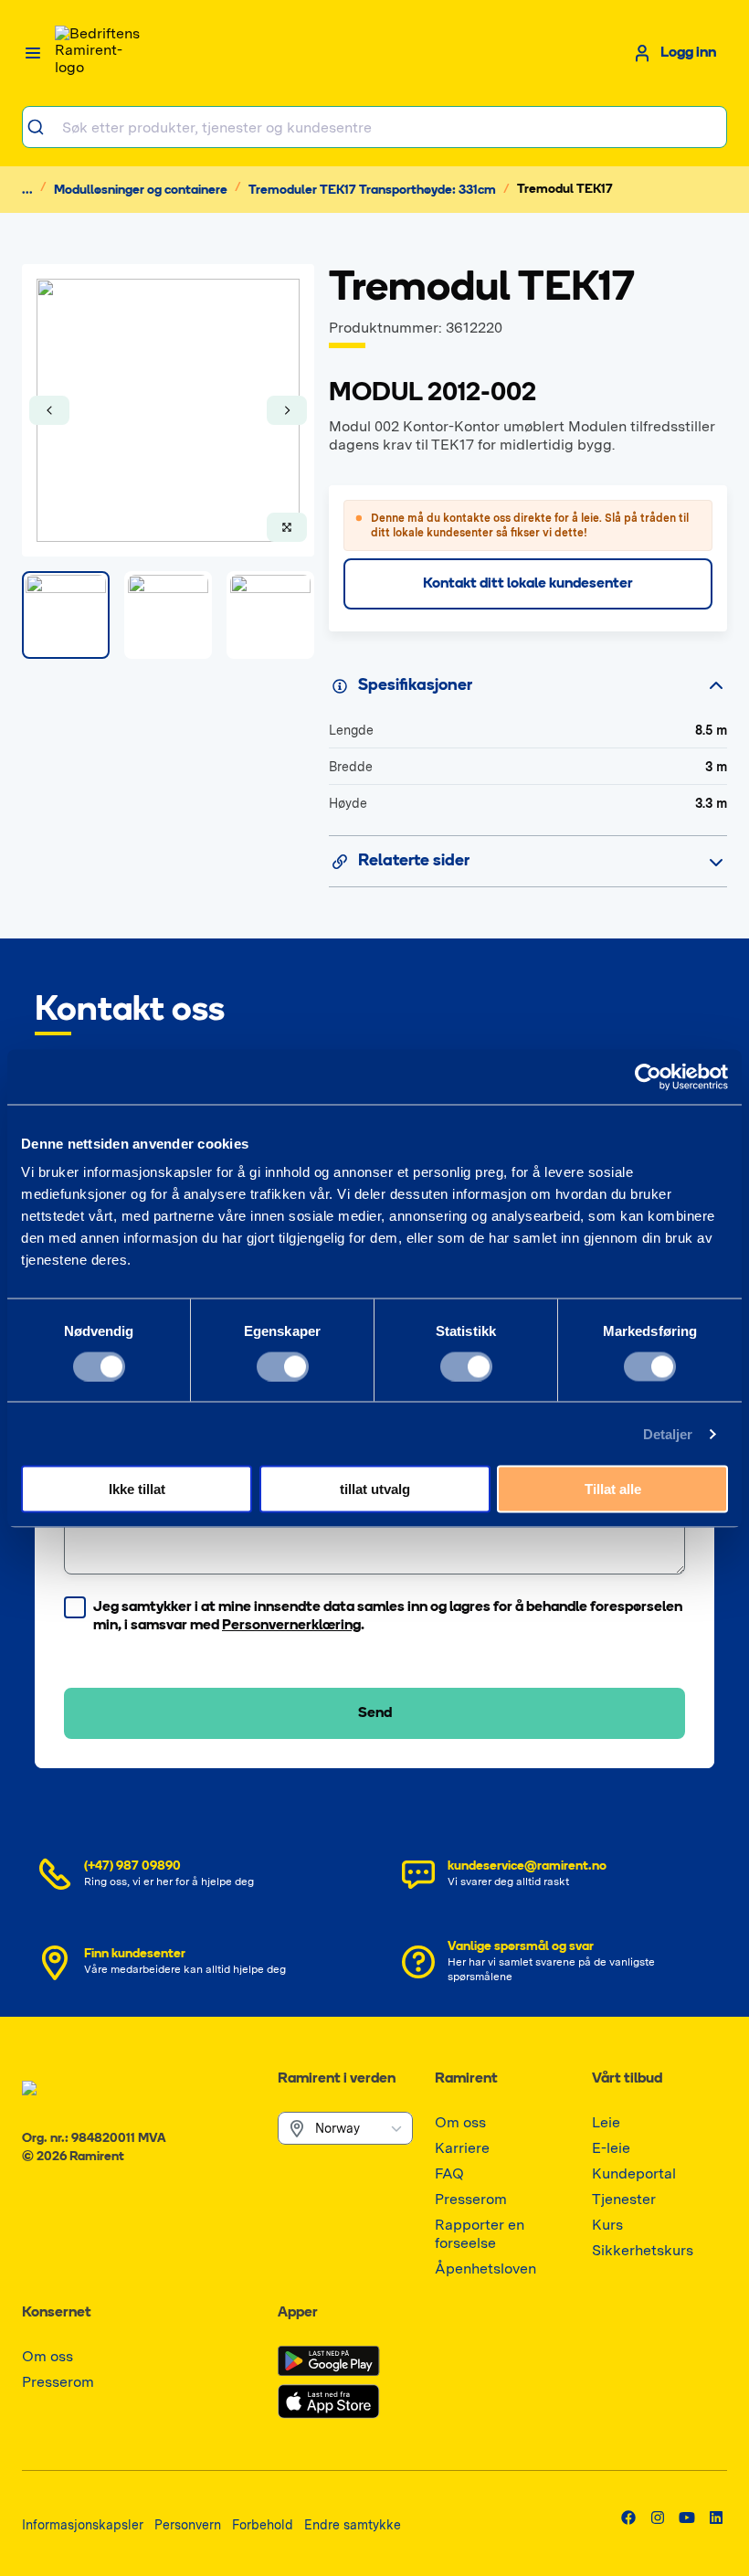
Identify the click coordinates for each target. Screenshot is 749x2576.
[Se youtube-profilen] (687, 2518)
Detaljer (668, 1433)
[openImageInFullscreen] (287, 527)
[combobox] (374, 127)
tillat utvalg (375, 1489)
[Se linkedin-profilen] (716, 2518)
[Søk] (42, 127)
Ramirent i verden (337, 2079)
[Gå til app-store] (329, 2401)
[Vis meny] (33, 53)
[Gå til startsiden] (100, 53)
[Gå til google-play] (329, 2361)
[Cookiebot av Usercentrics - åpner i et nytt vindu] (648, 1076)
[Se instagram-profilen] (658, 2518)
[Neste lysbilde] (287, 410)
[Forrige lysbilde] (49, 410)
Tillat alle (613, 1489)
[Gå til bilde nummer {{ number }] (66, 615)
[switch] (283, 1366)
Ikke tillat (137, 1489)
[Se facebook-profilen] (628, 2518)
